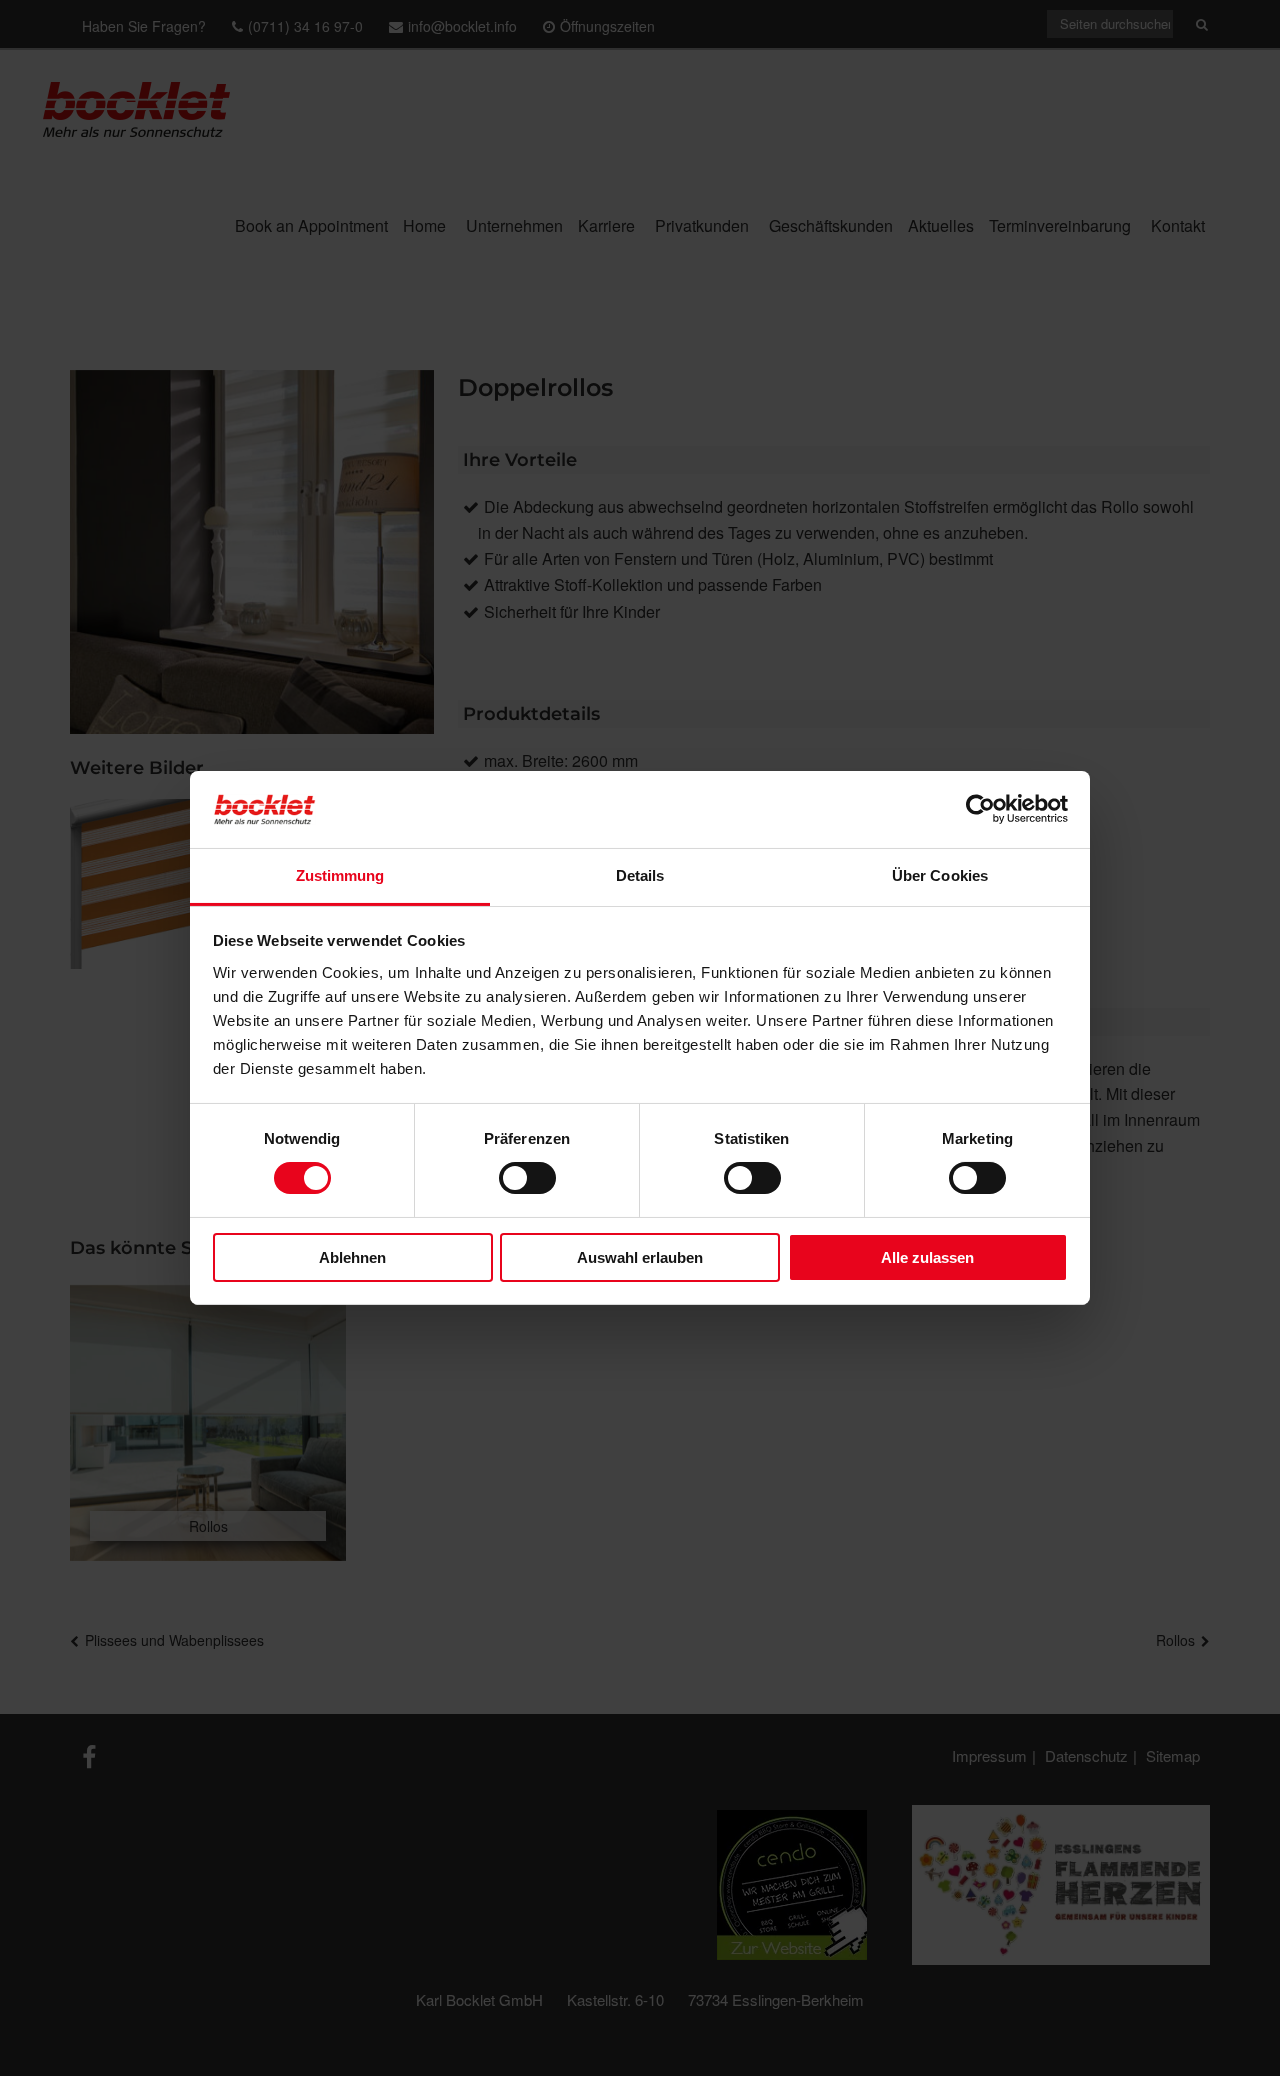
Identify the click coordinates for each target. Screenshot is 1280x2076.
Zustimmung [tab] (340, 875)
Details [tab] (640, 875)
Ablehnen (352, 1257)
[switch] (527, 1178)
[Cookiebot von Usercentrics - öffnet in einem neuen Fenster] (980, 809)
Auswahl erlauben (640, 1257)
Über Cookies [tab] (940, 875)
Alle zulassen (927, 1257)
